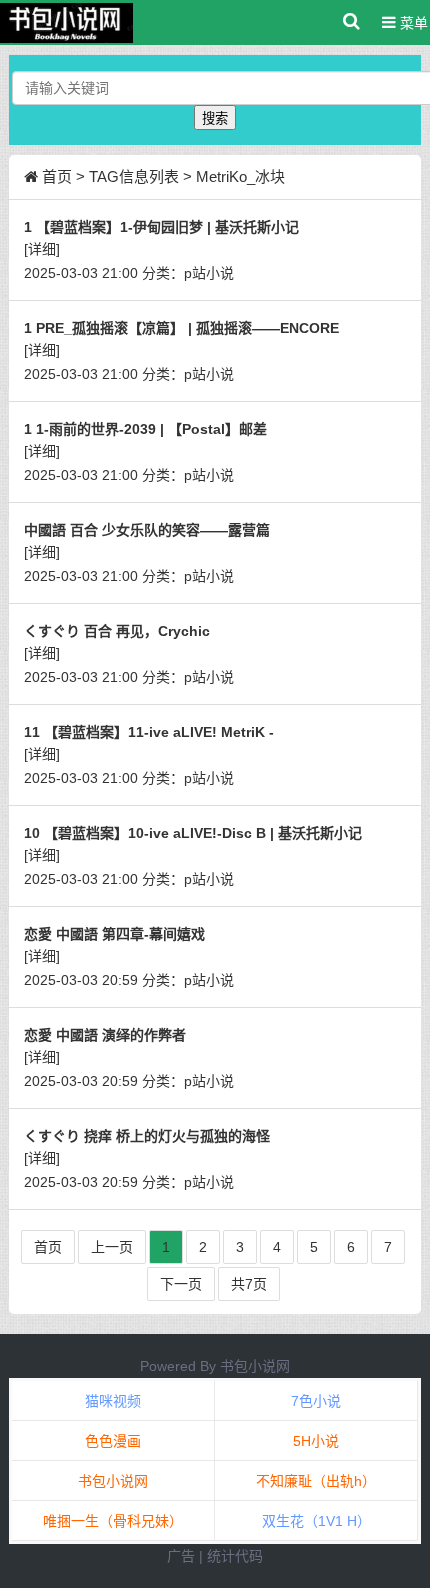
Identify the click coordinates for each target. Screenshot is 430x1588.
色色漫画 (113, 1441)
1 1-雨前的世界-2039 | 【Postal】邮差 (145, 429)
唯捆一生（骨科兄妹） (113, 1521)
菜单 (412, 23)
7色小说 (316, 1401)
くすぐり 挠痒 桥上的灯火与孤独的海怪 (147, 1136)
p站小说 (209, 273)
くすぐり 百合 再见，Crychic (117, 631)
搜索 (215, 118)
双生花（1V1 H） (316, 1521)
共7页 (249, 1284)
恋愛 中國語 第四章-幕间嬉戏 (114, 934)
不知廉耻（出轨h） (316, 1481)
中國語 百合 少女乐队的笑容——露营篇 (147, 530)
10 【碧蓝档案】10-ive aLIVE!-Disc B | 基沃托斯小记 (193, 833)
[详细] (42, 249)
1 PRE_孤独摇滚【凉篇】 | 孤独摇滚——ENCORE (181, 328)
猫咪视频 (113, 1401)
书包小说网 (255, 1366)
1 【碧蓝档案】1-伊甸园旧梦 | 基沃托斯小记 (161, 227)
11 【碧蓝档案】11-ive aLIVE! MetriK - (149, 732)
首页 (57, 176)
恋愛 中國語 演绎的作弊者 (105, 1035)
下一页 (181, 1284)
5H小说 (316, 1441)
